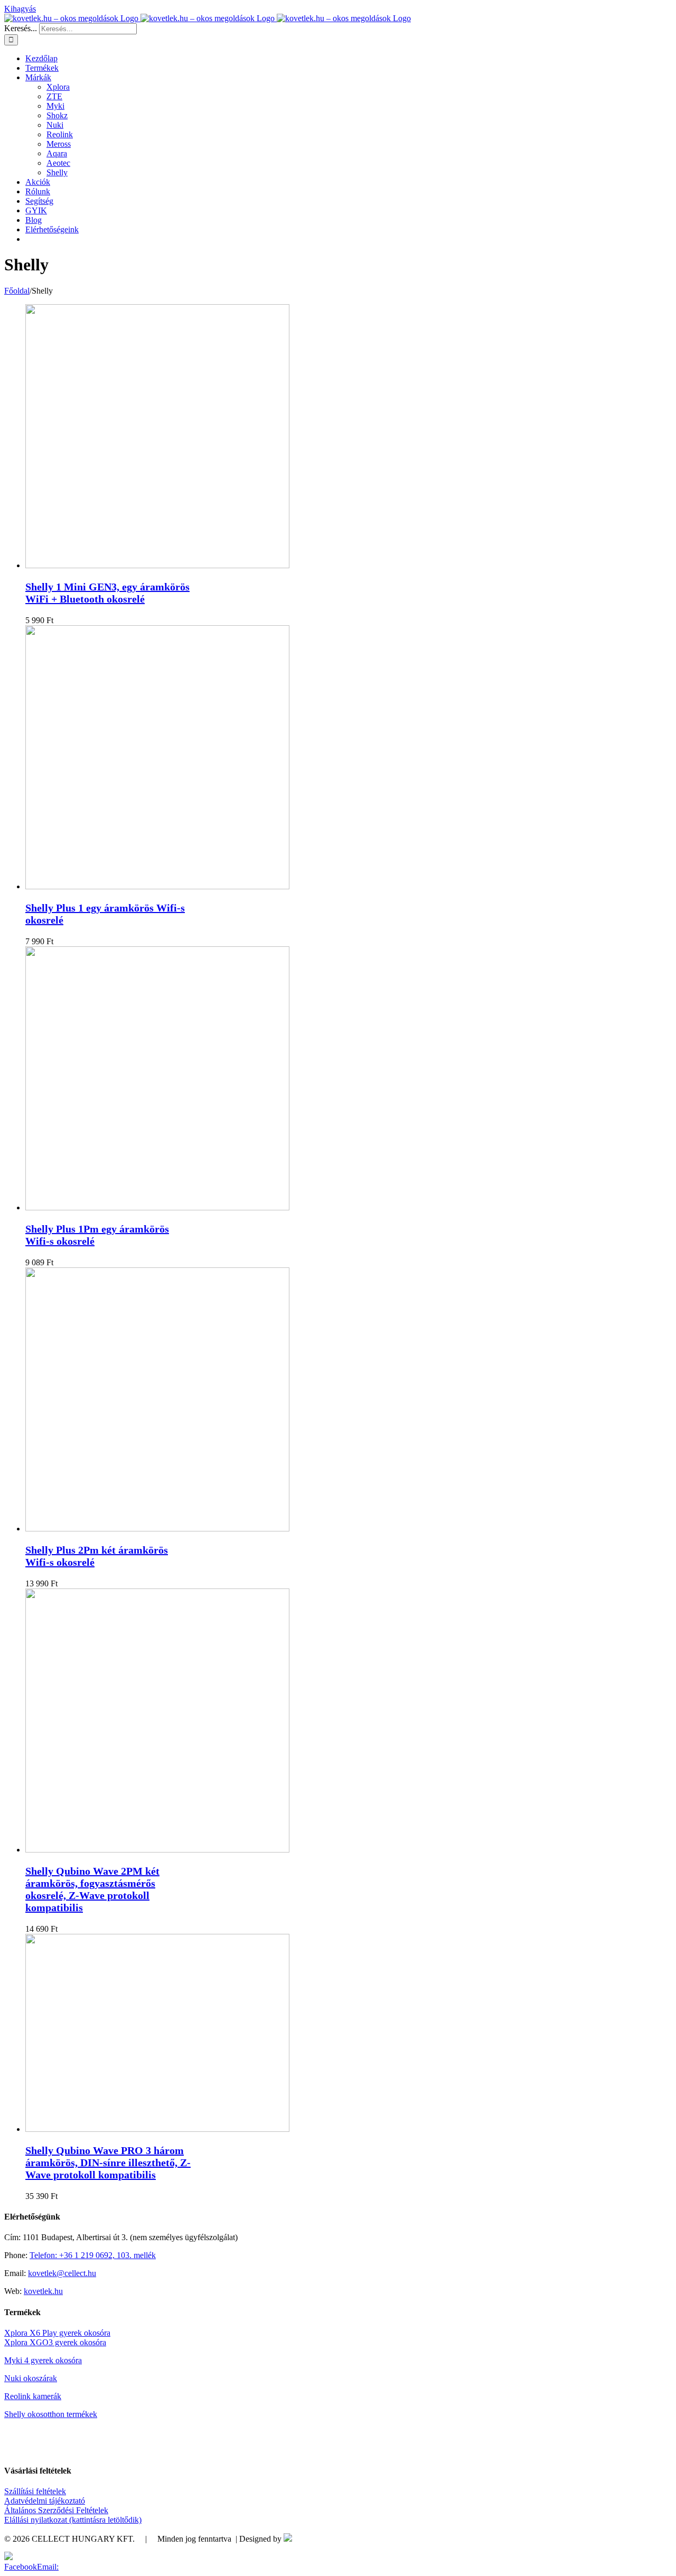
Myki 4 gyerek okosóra (43, 2360)
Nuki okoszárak (31, 2378)
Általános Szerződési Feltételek (56, 2510)
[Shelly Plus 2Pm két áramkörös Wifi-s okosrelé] (157, 1529)
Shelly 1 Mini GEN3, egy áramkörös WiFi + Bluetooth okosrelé (107, 593)
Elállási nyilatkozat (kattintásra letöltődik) (73, 2520)
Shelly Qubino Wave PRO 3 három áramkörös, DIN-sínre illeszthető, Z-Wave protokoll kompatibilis (108, 2163)
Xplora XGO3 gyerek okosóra (55, 2342)
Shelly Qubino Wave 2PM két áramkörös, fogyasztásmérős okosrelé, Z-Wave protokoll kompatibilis (92, 1889)
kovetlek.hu (43, 2291)
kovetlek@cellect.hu (62, 2273)
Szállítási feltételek (35, 2491)
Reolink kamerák (33, 2396)
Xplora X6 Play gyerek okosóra (57, 2333)
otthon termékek (70, 2414)
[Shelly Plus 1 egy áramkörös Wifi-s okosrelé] (157, 886)
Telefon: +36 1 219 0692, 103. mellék (93, 2255)
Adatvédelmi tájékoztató (45, 2501)
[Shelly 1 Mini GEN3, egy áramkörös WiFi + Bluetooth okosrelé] (157, 565)
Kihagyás (20, 9)
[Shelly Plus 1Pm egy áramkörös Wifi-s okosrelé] (157, 1207)
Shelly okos (24, 2414)
